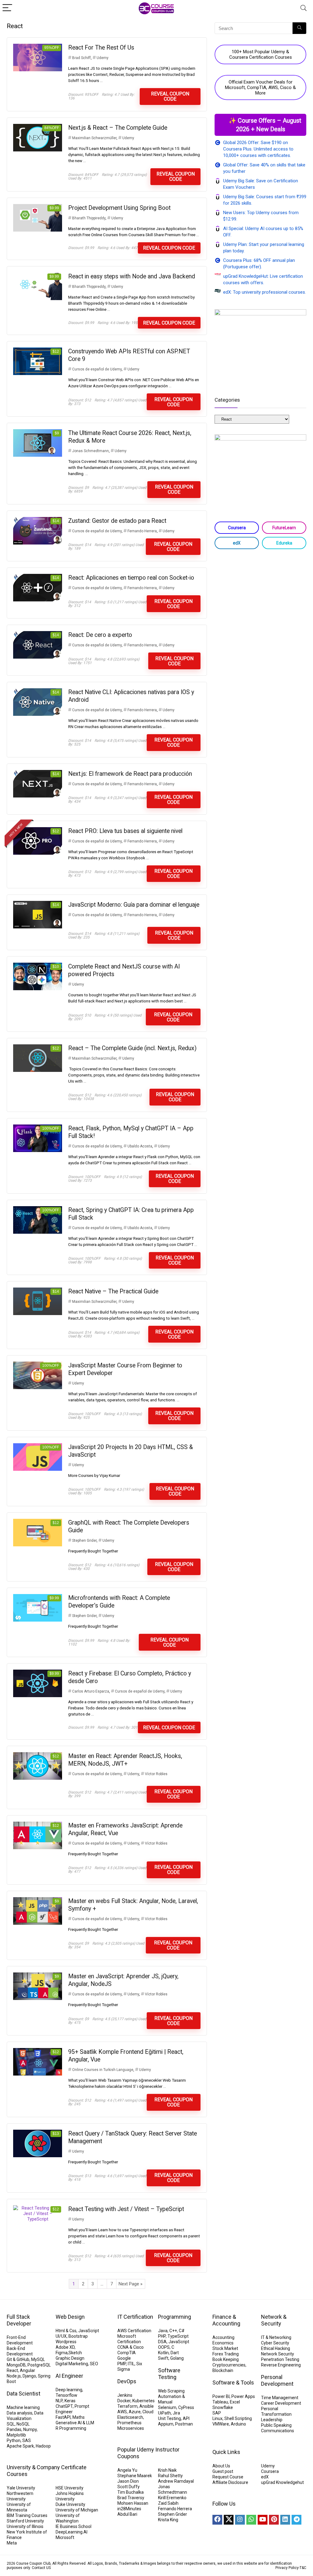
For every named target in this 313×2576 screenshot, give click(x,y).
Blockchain (223, 2370)
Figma (62, 2353)
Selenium (167, 2407)
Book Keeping (226, 2359)
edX (237, 543)
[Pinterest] (274, 2520)
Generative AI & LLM (75, 2423)
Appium (166, 2424)
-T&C (302, 2568)
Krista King (168, 2520)
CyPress (186, 2407)
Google (124, 2358)
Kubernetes (144, 2401)
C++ (173, 2331)
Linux (217, 2418)
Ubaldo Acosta (140, 1146)
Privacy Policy (287, 2568)
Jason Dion (128, 2481)
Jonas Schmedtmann (90, 451)
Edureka (284, 543)
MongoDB (16, 2365)
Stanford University (25, 2521)
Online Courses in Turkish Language (103, 2070)
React (12, 2370)
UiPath (164, 2413)
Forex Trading (226, 2354)
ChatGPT (64, 2406)
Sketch (75, 2353)
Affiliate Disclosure (230, 2482)
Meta (12, 2543)
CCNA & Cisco (131, 2347)
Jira (176, 2413)
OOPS (164, 2347)
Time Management (280, 2398)
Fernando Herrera (142, 531)
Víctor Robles (156, 1774)
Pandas (14, 2429)
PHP (162, 2336)
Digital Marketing (72, 2364)
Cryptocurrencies (229, 2365)
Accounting (223, 2337)
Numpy (30, 2429)
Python (14, 2440)
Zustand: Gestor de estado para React (117, 521)
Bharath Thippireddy (89, 218)
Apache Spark (20, 2446)
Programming (175, 2317)
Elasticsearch (130, 2417)
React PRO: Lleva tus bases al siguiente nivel (125, 831)
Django (29, 2376)
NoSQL (23, 2424)
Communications (278, 2431)
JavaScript (89, 2331)
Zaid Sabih (168, 2503)
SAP (217, 2413)
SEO (94, 2364)
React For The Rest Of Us (101, 48)
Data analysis (20, 2413)
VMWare (221, 2424)
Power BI (221, 2396)
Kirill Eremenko (172, 2498)
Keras (70, 2401)
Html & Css (66, 2331)
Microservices (131, 2428)
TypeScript (178, 2336)
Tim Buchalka (131, 2492)
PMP (122, 2364)
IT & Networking (276, 2337)
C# (182, 2331)
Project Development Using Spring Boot (119, 208)
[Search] (304, 8)
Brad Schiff (81, 58)
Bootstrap (78, 2336)
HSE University (70, 2488)
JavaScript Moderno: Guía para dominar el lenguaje (134, 905)
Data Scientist (24, 2394)
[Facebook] (217, 2520)
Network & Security (274, 2320)
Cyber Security (275, 2343)
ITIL (131, 2364)
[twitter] (229, 2520)
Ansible (147, 2406)
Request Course (228, 2477)
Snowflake (223, 2407)
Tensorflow (66, 2395)
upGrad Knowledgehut (282, 2482)
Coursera (237, 528)
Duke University (70, 2504)
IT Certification (135, 2317)
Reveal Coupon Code (170, 96)
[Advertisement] (260, 598)
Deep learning (69, 2390)
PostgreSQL (39, 2365)
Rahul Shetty (170, 2476)
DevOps (127, 2381)
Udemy (103, 58)
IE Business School (74, 2526)
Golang (177, 2358)
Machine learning (23, 2407)
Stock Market (225, 2348)
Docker (124, 2401)
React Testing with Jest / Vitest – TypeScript (126, 2209)
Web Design (70, 2317)
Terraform (127, 2406)
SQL (11, 2424)
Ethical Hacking (276, 2348)
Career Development (281, 2403)
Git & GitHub (18, 2359)
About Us (221, 2466)
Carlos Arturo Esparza (91, 1691)
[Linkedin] (285, 2520)
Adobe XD (65, 2347)
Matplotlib (16, 2435)
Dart (175, 2353)
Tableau (220, 2402)
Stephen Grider (84, 1541)
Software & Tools (233, 2383)
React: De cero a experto (100, 635)
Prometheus (129, 2423)
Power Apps (243, 2396)
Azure (135, 2412)
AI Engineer (69, 2376)
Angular (28, 2370)
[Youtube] (263, 2520)
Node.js (14, 2376)
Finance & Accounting (226, 2320)
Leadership (272, 2420)
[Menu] (7, 8)
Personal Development (277, 2380)
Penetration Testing (280, 2359)
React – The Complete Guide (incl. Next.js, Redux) (132, 1048)
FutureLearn (284, 528)
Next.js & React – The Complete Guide (118, 128)
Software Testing (169, 2374)
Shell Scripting (238, 2418)
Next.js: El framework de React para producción (130, 774)
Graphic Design (70, 2358)
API (186, 2418)
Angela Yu (127, 2470)
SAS (27, 2440)
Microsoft (65, 2537)
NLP (59, 2401)
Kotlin (163, 2353)
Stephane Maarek (135, 2476)
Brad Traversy (131, 2498)
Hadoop (43, 2446)
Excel (235, 2402)
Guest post (223, 2471)
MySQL (38, 2359)
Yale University (21, 2488)
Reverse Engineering (281, 2365)
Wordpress (66, 2342)
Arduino (238, 2424)
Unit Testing (169, 2418)
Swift (163, 2358)
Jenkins (125, 2395)
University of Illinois (25, 2526)
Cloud (148, 2412)
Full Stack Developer (19, 2320)
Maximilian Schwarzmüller (94, 138)
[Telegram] (296, 2520)
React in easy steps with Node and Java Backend (132, 276)
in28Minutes (129, 2509)
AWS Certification (134, 2331)
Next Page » (131, 2284)
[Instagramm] (240, 2520)
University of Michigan (77, 2510)
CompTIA (127, 2353)
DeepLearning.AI (72, 2532)
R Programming (71, 2428)
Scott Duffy (129, 2487)
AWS (122, 2412)
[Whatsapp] (251, 2520)
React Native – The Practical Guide (113, 1291)
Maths (79, 2417)
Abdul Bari (127, 2514)
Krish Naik (167, 2470)
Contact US (41, 2568)
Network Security (278, 2354)
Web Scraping (171, 2391)
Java (163, 2331)
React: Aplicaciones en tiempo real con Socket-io (131, 578)
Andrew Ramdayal (176, 2481)
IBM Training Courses (27, 2515)
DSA (162, 2342)
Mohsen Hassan (133, 2503)
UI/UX (61, 2336)
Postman (184, 2424)
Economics (223, 2343)
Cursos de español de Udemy (97, 369)
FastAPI (63, 2417)
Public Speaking (276, 2425)
